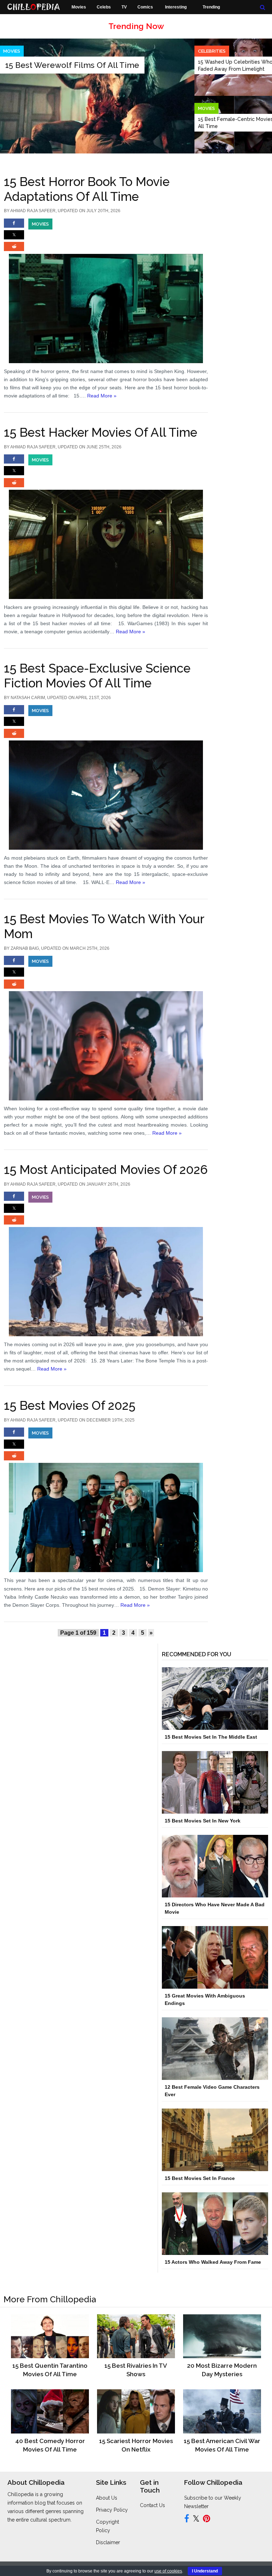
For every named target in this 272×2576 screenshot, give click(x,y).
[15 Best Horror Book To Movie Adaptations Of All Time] (106, 291)
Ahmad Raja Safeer (33, 211)
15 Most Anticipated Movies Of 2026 (106, 1170)
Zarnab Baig (25, 948)
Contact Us (152, 2505)
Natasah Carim (28, 698)
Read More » (102, 396)
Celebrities (212, 51)
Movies (206, 108)
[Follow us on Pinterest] (207, 2520)
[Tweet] (14, 238)
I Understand (205, 2571)
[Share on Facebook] (14, 226)
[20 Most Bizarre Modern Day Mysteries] (222, 2336)
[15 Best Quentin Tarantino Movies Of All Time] (50, 2336)
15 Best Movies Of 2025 (70, 1405)
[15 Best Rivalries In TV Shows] (136, 2336)
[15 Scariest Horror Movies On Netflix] (136, 2411)
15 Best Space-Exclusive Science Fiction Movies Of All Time (97, 676)
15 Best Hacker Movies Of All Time (101, 432)
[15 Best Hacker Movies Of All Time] (106, 527)
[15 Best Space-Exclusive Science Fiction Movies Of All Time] (106, 777)
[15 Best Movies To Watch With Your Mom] (106, 1028)
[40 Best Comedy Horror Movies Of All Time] (50, 2411)
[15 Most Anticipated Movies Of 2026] (106, 1264)
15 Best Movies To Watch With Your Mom (104, 926)
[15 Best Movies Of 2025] (106, 1500)
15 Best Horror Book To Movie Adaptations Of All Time (87, 189)
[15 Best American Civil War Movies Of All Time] (222, 2411)
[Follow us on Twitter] (196, 2520)
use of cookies (168, 2571)
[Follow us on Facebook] (187, 2520)
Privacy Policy (112, 2510)
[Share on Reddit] (14, 250)
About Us (107, 2498)
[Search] (263, 7)
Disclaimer (108, 2542)
